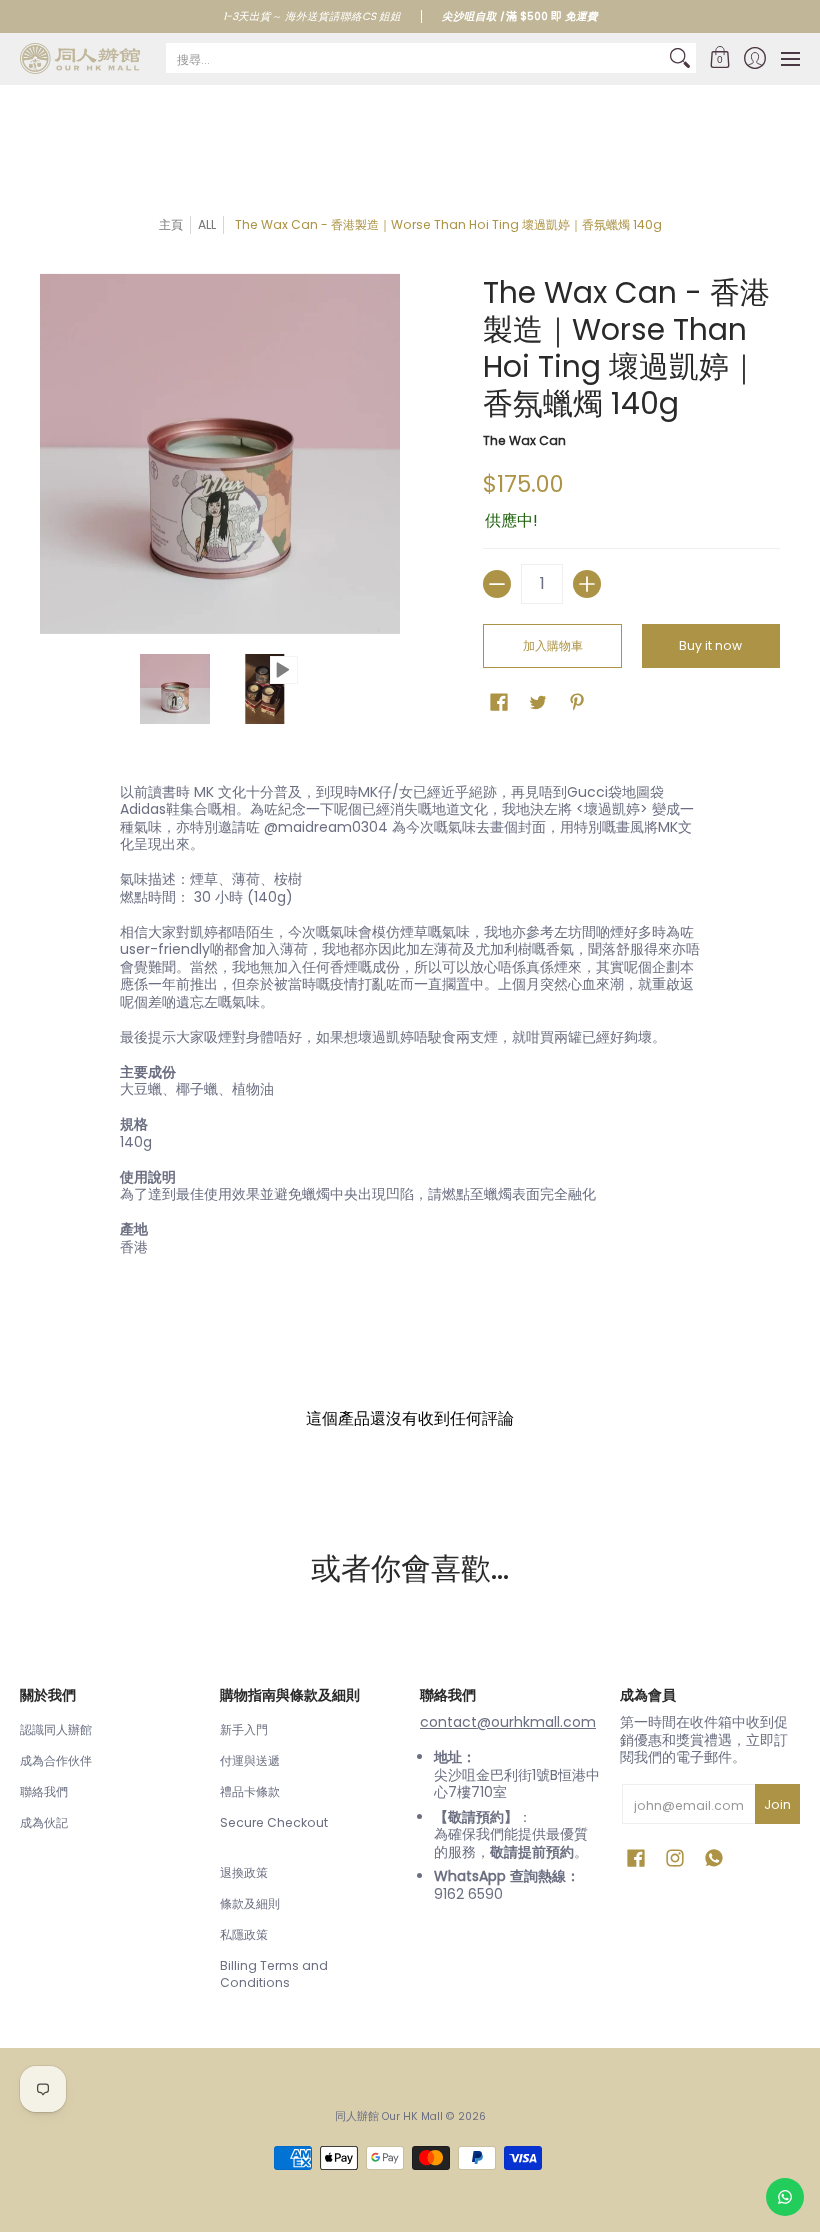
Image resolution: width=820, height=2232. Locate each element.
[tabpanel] (410, 1024)
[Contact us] (785, 2197)
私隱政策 (244, 1934)
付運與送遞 (250, 1760)
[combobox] (415, 58)
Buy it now (710, 645)
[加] (587, 584)
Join (777, 1804)
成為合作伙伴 (56, 1760)
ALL (207, 224)
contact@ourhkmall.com (508, 1722)
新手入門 (244, 1729)
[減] (497, 584)
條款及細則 (250, 1903)
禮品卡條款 (250, 1791)
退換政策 (244, 1872)
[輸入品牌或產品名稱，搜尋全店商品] (680, 58)
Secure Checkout (274, 1822)
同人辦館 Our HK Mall (389, 2116)
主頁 (171, 224)
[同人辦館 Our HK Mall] (80, 58)
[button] (719, 58)
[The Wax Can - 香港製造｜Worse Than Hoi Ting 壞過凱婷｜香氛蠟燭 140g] (175, 689)
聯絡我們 (44, 1791)
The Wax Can (524, 440)
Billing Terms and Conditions (274, 1974)
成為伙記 (44, 1822)
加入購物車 (553, 645)
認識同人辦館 (56, 1729)
